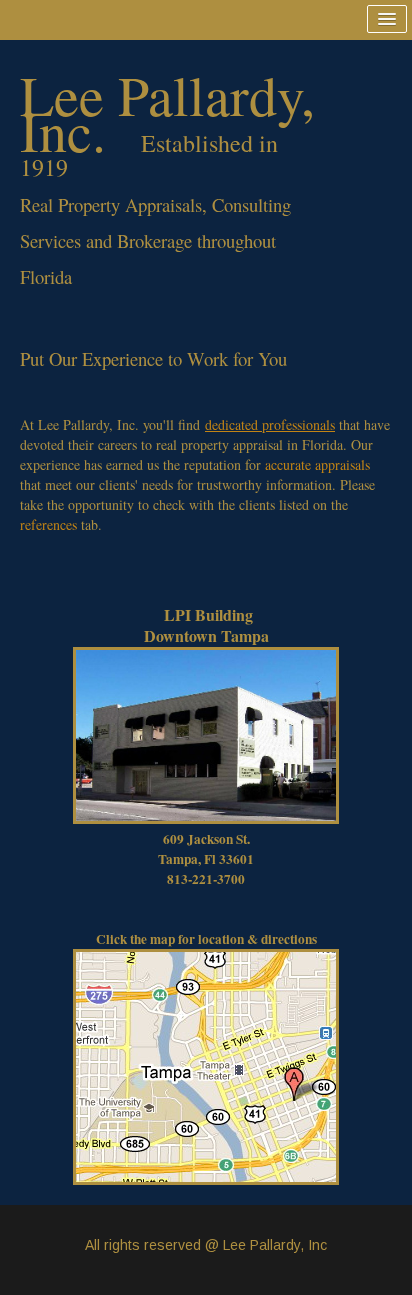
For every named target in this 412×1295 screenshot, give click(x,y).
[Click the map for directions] (206, 1065)
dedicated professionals (270, 424)
